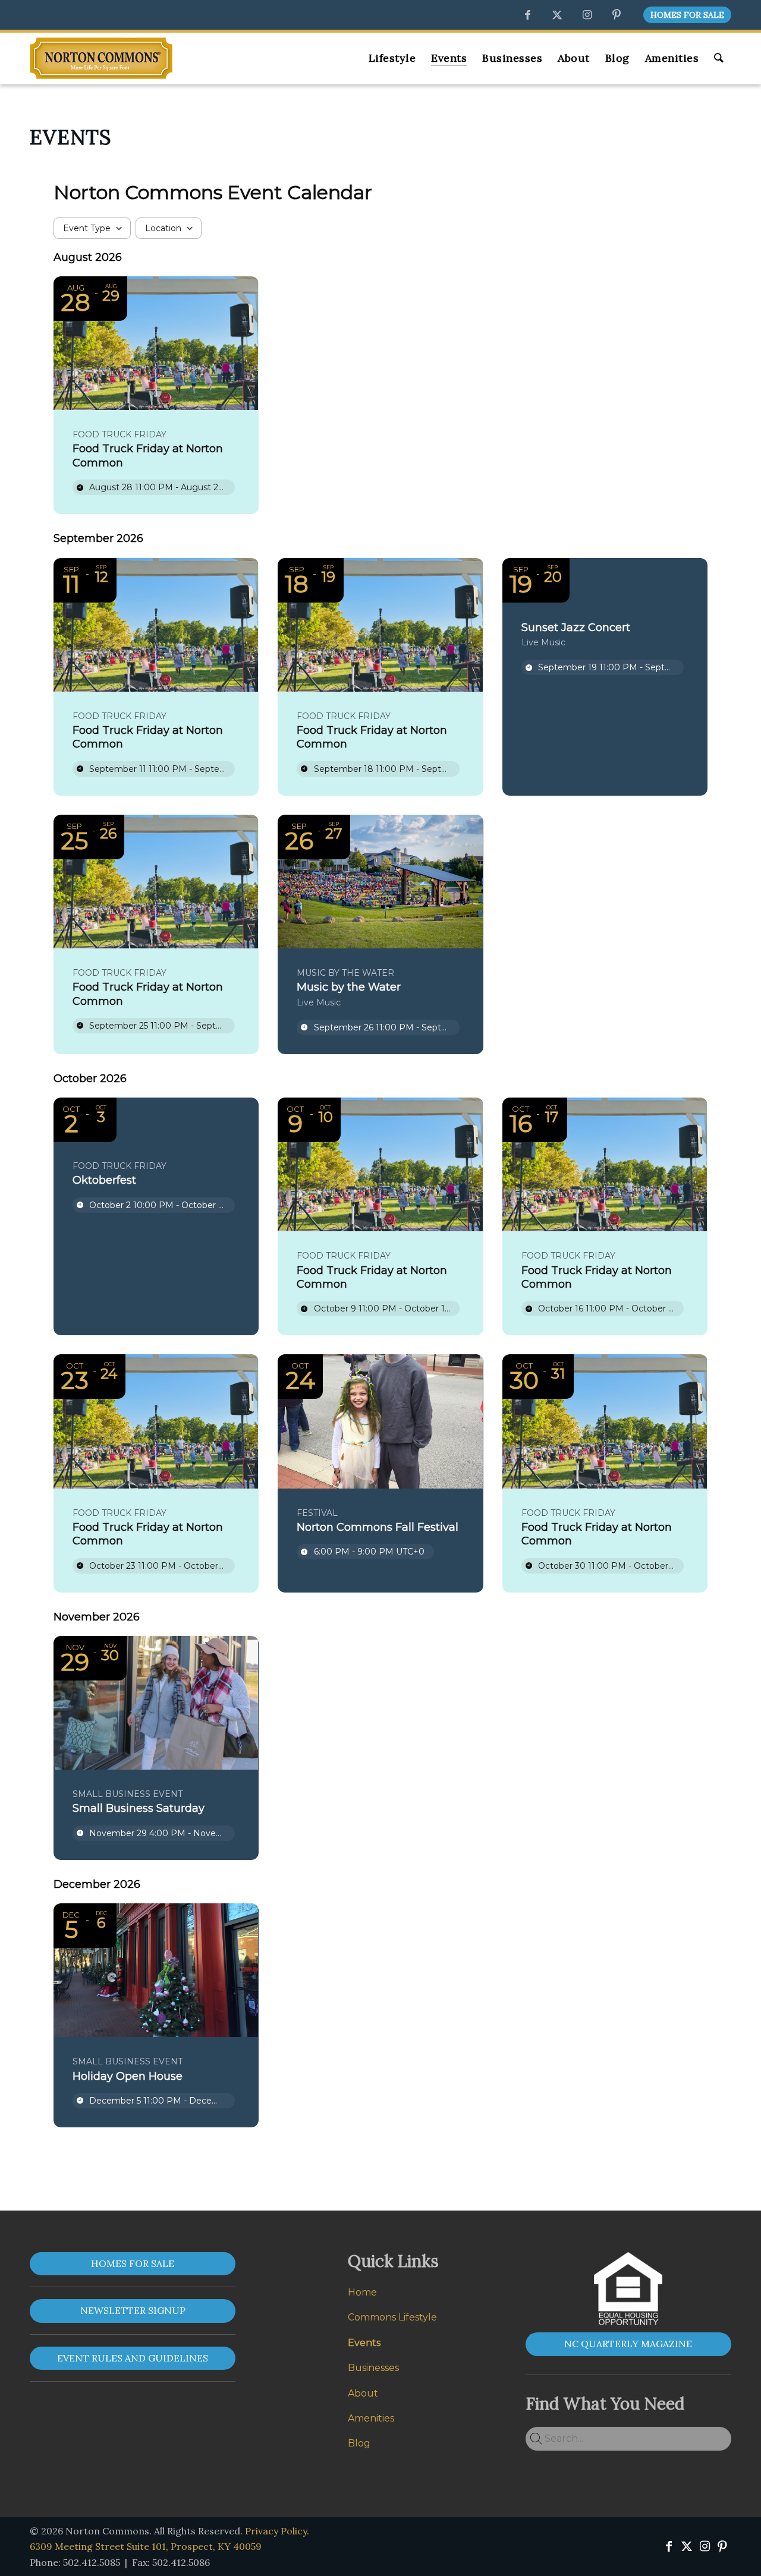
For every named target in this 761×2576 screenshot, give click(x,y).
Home (362, 2292)
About (363, 2393)
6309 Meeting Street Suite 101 (146, 2546)
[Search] (719, 58)
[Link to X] (557, 15)
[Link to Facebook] (527, 15)
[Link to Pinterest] (617, 15)
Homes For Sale (687, 15)
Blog (359, 2443)
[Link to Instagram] (587, 15)
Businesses (373, 2368)
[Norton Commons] (101, 58)
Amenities (371, 2418)
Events (364, 2343)
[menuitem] (684, 15)
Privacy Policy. (277, 2531)
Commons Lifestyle (392, 2317)
